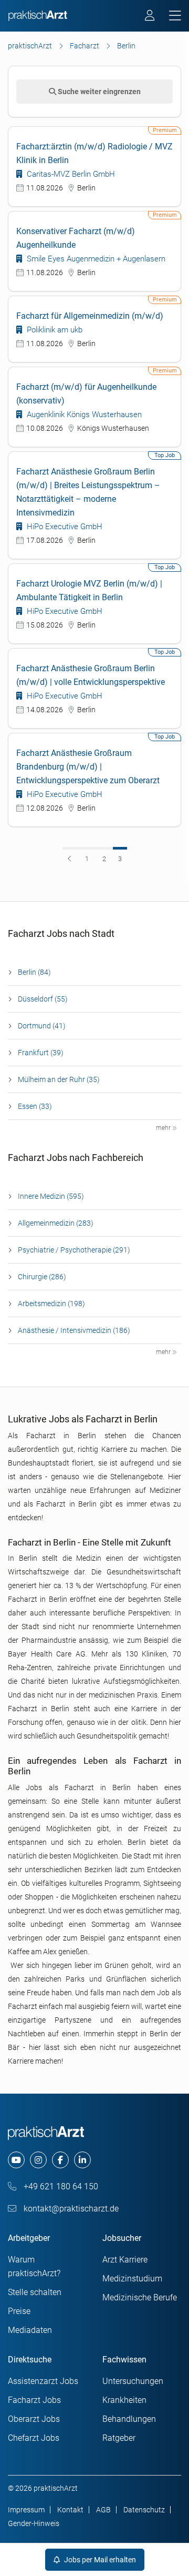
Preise (19, 2311)
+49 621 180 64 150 (60, 2186)
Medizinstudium (132, 2279)
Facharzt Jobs (34, 2400)
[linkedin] (82, 2160)
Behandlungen (129, 2419)
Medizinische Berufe (140, 2297)
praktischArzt (30, 46)
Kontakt (70, 2510)
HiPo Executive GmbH (64, 527)
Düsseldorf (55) (43, 999)
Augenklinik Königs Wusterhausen (83, 415)
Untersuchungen (133, 2381)
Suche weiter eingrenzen (98, 92)
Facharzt (85, 46)
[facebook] (60, 2160)
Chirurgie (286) (42, 1277)
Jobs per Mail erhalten (99, 2560)
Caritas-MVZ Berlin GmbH (70, 174)
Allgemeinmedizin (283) (56, 1223)
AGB (103, 2510)
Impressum (26, 2510)
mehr (164, 1128)
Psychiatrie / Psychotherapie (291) (74, 1250)
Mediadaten (30, 2330)
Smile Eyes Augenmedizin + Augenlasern (95, 259)
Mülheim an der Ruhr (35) (59, 1079)
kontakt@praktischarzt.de (70, 2209)
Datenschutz (144, 2510)
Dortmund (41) (42, 1026)
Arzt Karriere (125, 2260)
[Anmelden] (150, 17)
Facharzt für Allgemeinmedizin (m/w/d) (90, 316)
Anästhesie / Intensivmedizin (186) (74, 1330)
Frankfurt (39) (41, 1053)
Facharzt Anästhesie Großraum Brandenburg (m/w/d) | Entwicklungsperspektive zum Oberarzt (88, 767)
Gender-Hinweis (34, 2523)
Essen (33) (35, 1106)
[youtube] (16, 2160)
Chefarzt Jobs (34, 2438)
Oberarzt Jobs (34, 2419)
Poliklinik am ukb (54, 330)
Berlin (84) (34, 972)
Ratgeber (119, 2438)
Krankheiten (124, 2400)
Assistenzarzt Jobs (43, 2381)
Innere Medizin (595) (51, 1196)
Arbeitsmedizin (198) (51, 1304)
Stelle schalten (35, 2292)
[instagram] (38, 2160)
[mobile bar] (175, 16)
